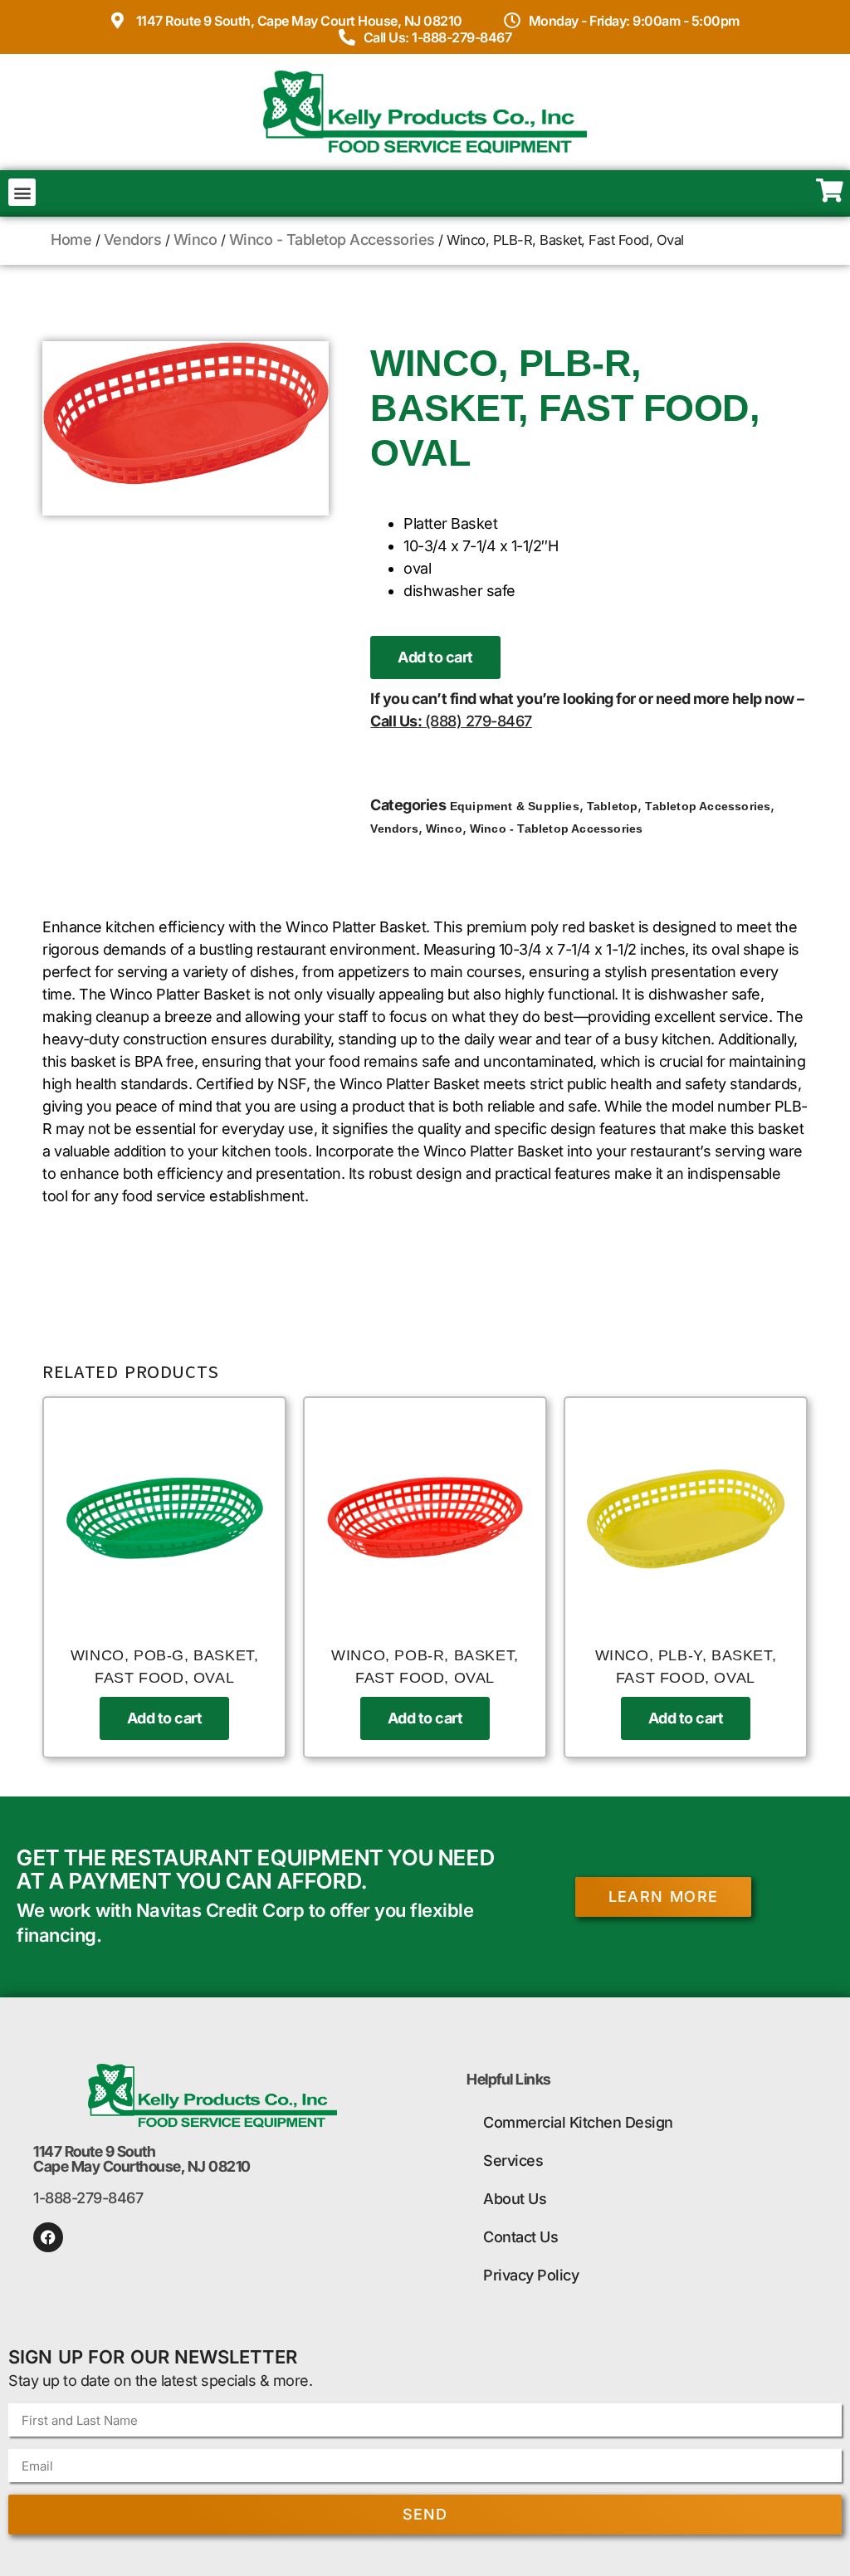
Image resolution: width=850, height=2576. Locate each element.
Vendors (133, 240)
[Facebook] (48, 2237)
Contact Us (520, 2237)
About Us (515, 2199)
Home (71, 240)
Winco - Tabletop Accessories (332, 240)
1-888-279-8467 (88, 2198)
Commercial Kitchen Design (578, 2122)
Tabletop (613, 806)
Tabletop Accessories (708, 806)
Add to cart (435, 657)
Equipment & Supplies (515, 806)
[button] (22, 192)
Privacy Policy (531, 2275)
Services (513, 2161)
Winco (195, 240)
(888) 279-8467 (479, 721)
